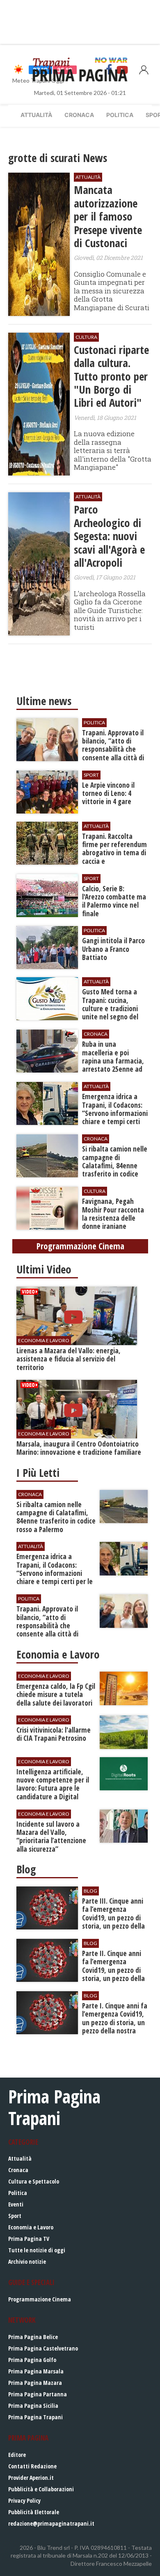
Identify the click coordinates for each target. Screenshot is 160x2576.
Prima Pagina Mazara (35, 2383)
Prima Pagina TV (29, 2239)
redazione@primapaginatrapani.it (51, 2523)
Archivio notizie (27, 2262)
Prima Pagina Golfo (32, 2360)
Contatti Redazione (32, 2466)
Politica (120, 115)
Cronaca (79, 115)
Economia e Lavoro (31, 2227)
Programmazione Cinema (40, 2299)
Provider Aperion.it (31, 2478)
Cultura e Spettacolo (34, 2181)
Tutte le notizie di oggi (37, 2250)
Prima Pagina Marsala (36, 2371)
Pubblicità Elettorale (34, 2512)
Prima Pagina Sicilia (33, 2406)
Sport (15, 2216)
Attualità (36, 115)
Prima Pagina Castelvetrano (43, 2348)
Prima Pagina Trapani (35, 2417)
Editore (17, 2455)
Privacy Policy (24, 2501)
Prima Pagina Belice (33, 2337)
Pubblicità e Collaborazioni (41, 2489)
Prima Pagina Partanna (38, 2394)
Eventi (16, 2204)
